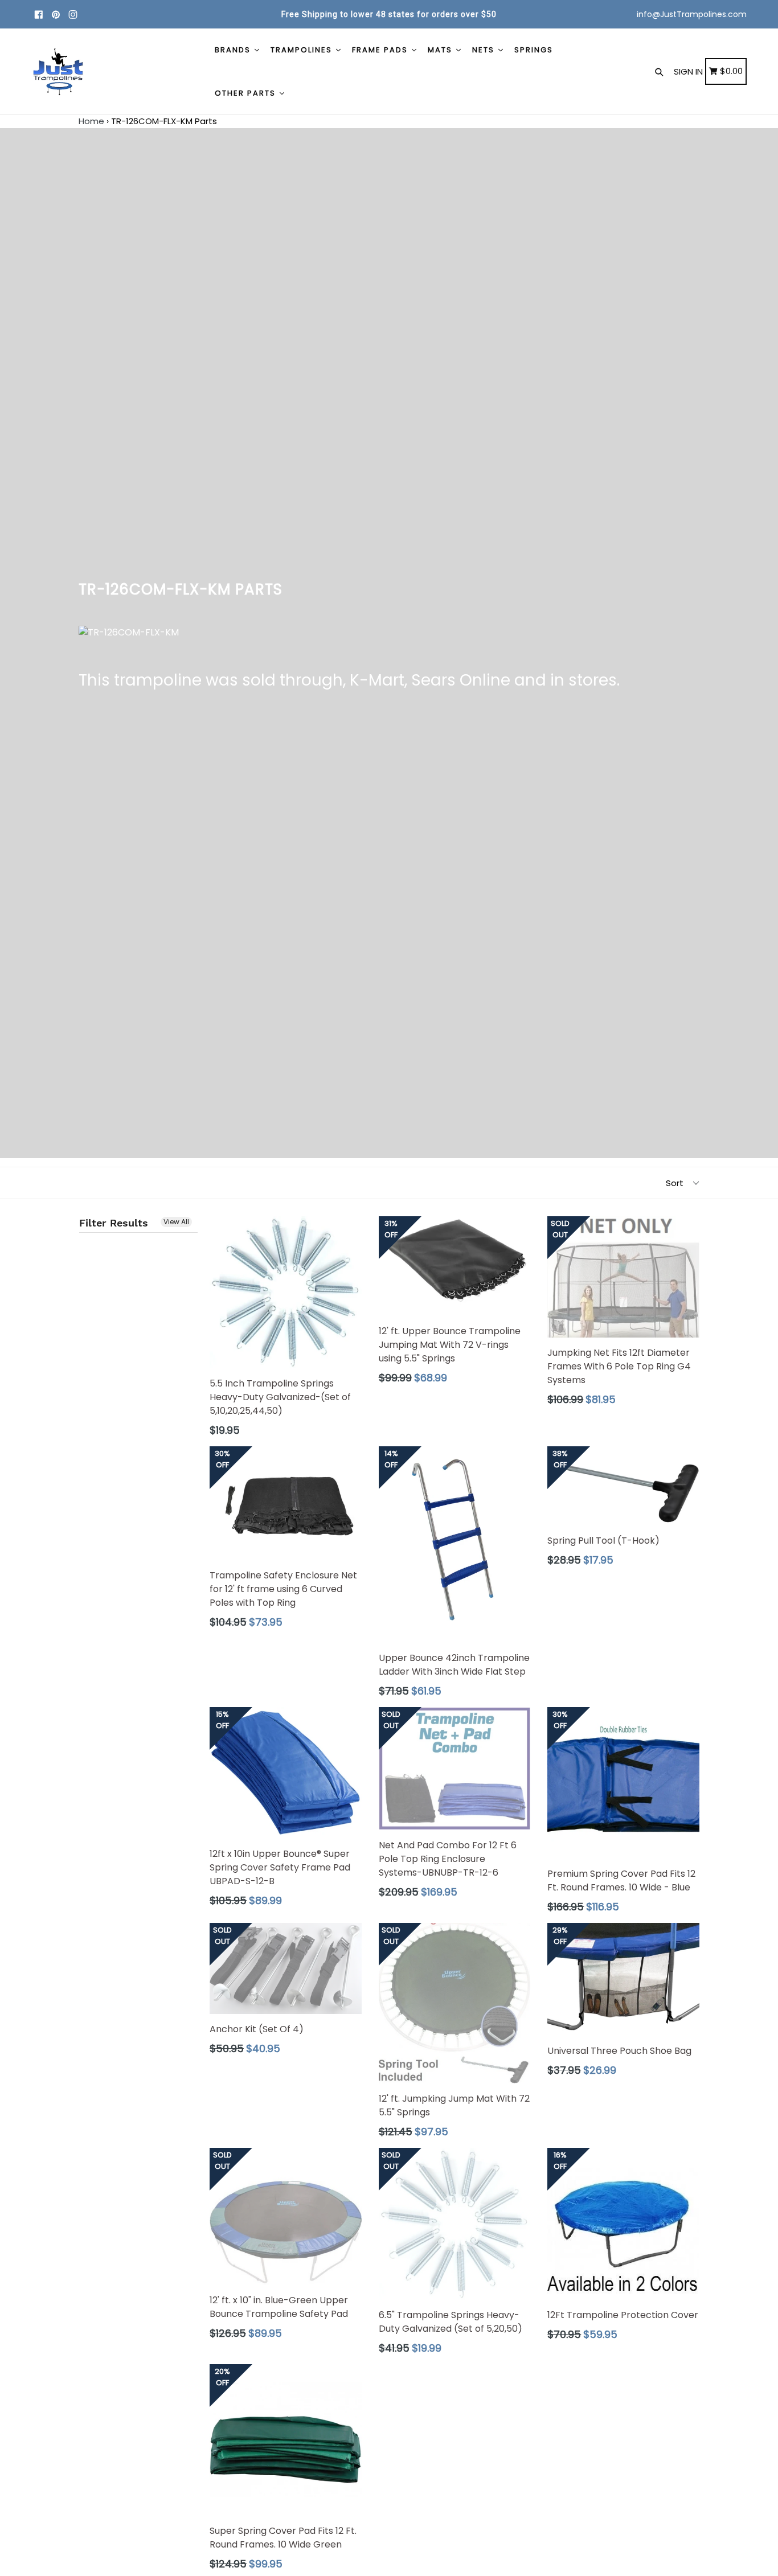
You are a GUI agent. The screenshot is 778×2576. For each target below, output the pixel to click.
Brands (234, 50)
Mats (441, 50)
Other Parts (247, 93)
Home (91, 121)
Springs (534, 50)
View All (176, 1222)
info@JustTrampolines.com (692, 14)
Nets (485, 50)
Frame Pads (381, 50)
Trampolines (303, 50)
